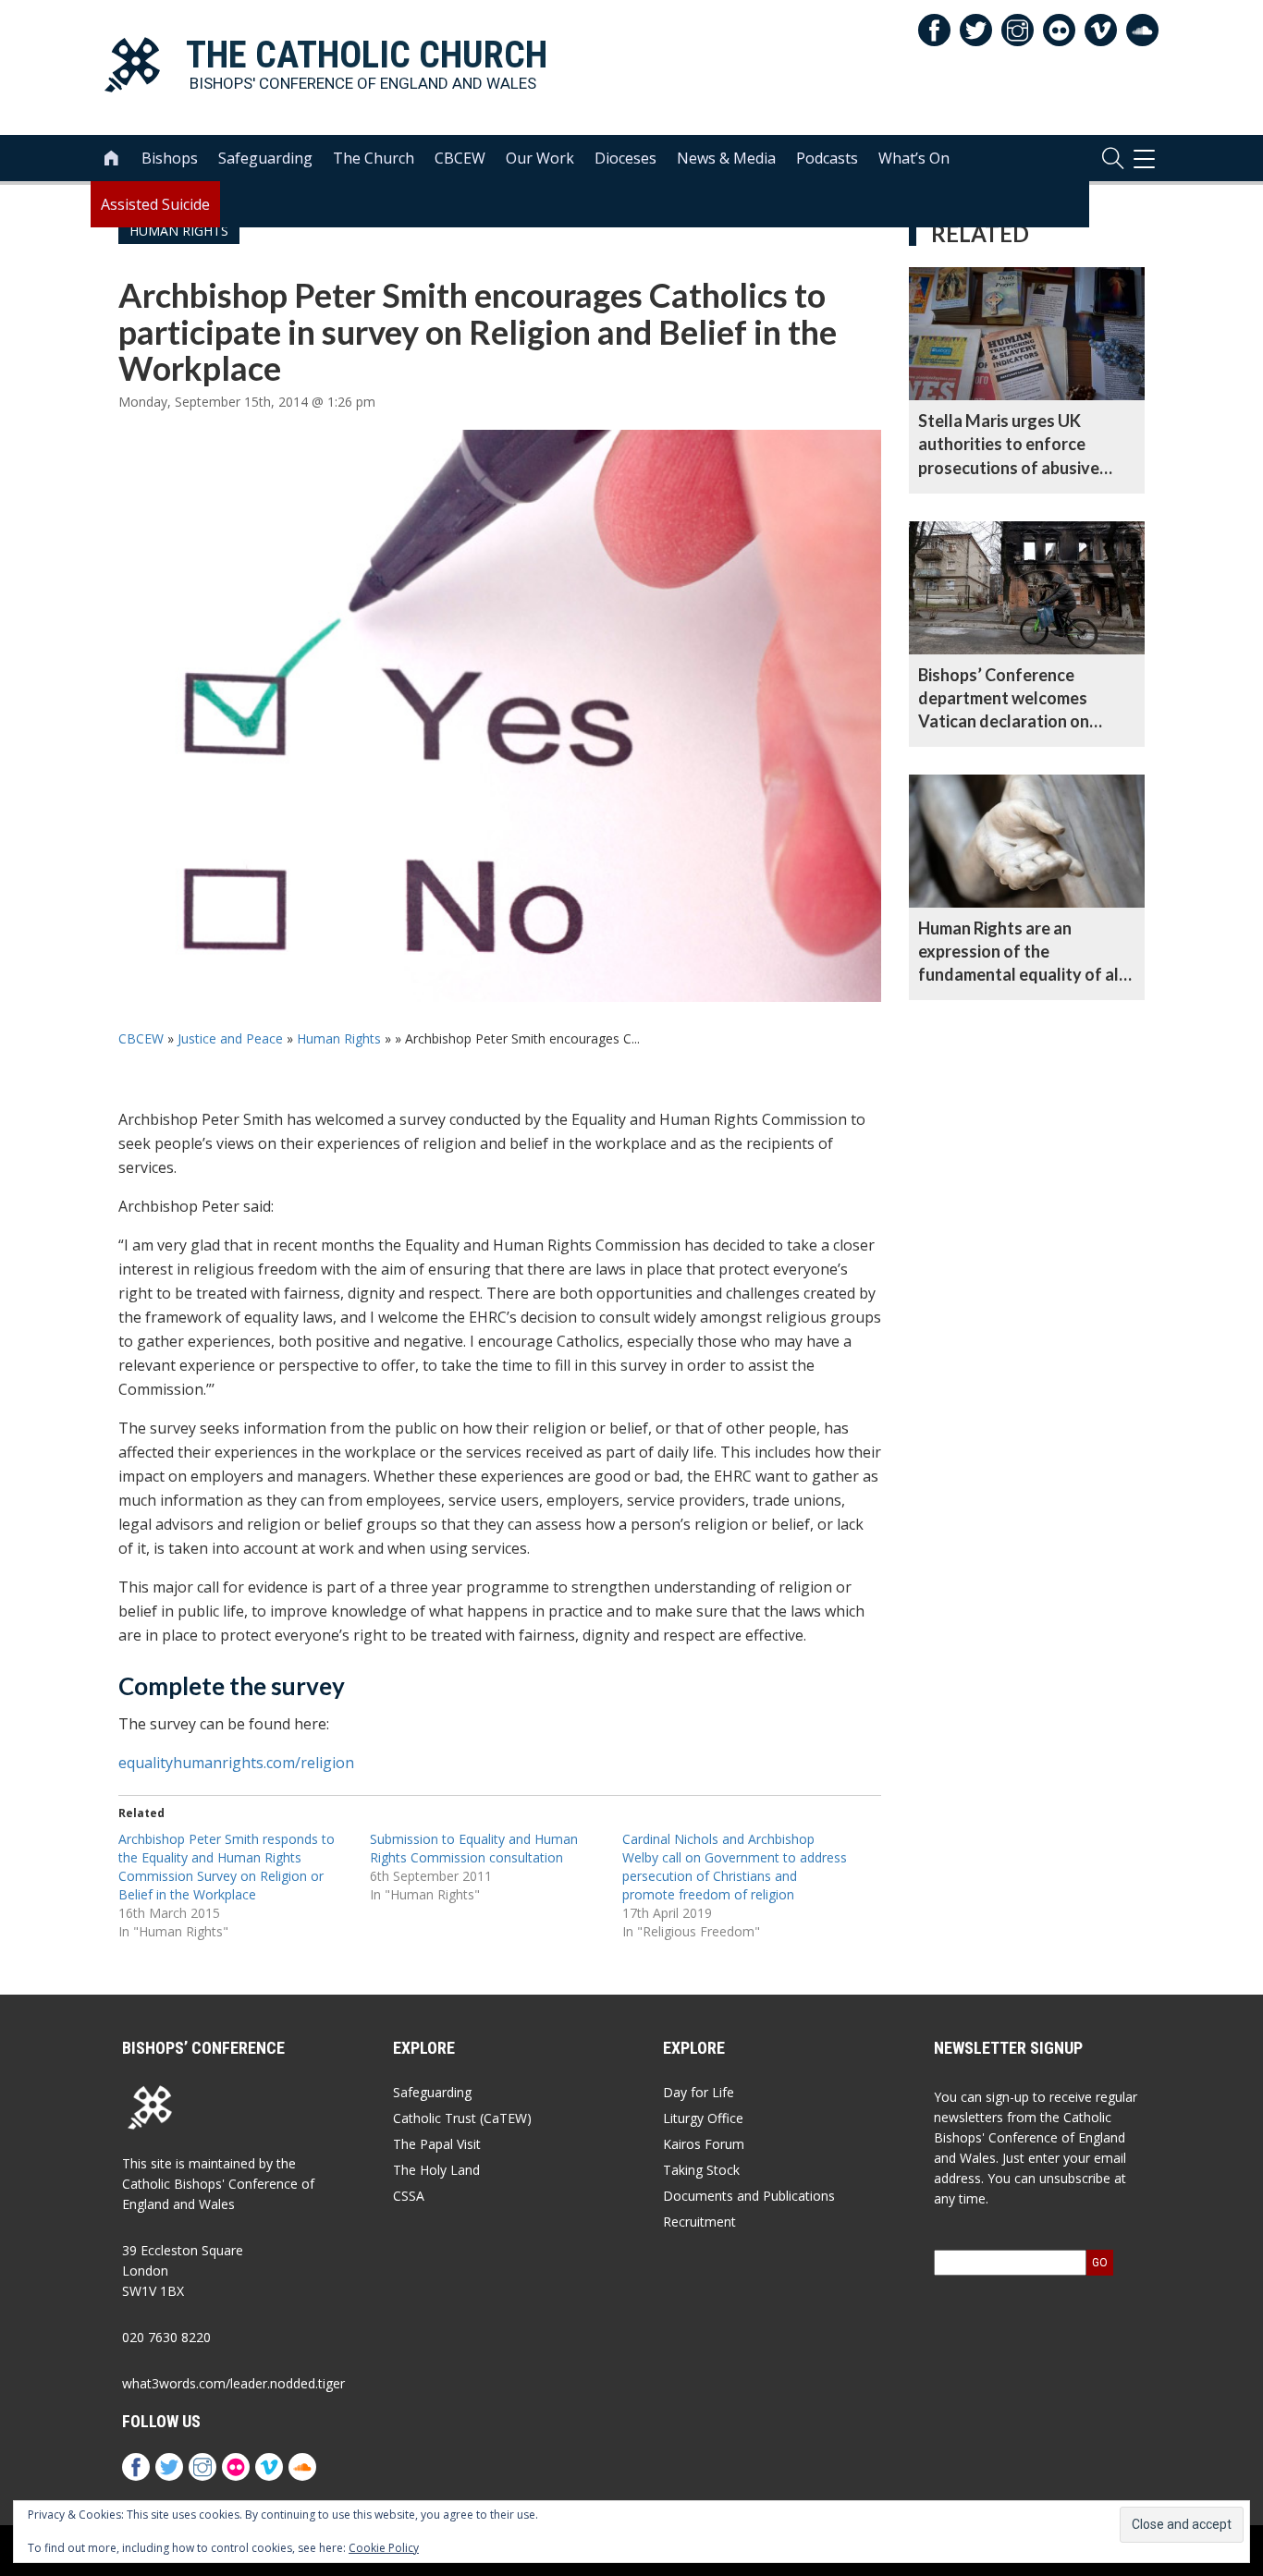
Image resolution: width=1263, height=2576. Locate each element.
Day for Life (699, 2092)
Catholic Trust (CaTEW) (462, 2118)
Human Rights (339, 1038)
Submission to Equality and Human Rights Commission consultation (474, 1848)
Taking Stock (701, 2170)
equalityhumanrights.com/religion (236, 1763)
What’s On (914, 158)
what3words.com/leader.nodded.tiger (233, 2383)
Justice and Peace (230, 1038)
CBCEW (460, 158)
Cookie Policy (384, 2548)
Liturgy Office (703, 2118)
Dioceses (625, 158)
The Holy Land (436, 2170)
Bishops (170, 158)
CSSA (409, 2196)
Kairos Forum (704, 2144)
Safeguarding (265, 158)
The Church (374, 158)
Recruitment (699, 2222)
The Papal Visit (437, 2144)
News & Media (726, 158)
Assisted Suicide (155, 204)
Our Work (540, 158)
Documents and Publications (749, 2196)
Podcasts (827, 158)
